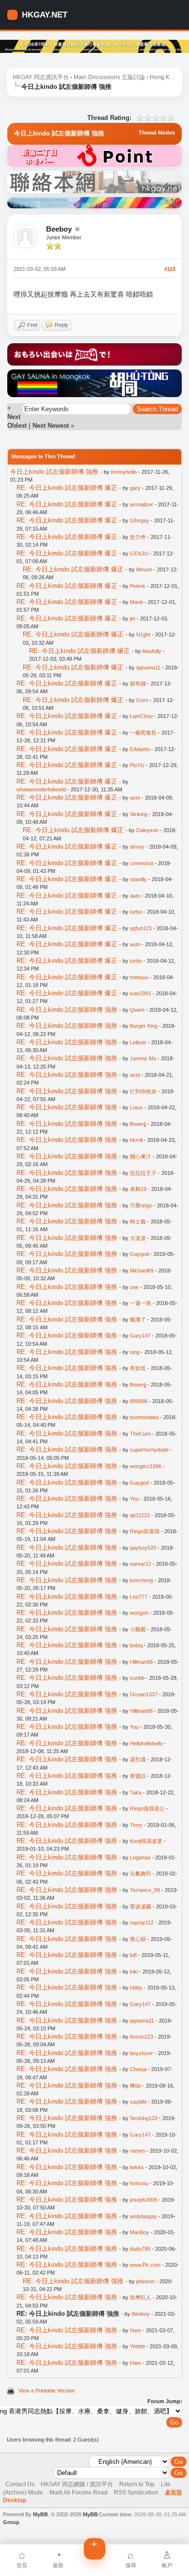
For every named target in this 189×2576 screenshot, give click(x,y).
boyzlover (142, 2053)
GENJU (139, 553)
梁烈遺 (138, 1759)
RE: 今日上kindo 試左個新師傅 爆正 (67, 488)
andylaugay (143, 2216)
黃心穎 (138, 1939)
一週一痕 (141, 1303)
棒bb (135, 2086)
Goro (142, 700)
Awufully (152, 651)
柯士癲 (138, 1221)
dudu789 (140, 2249)
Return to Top (137, 2484)
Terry (136, 1825)
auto (135, 896)
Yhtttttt (137, 2346)
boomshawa (144, 1417)
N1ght (143, 635)
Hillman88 (141, 1662)
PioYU (137, 765)
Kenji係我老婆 (146, 1841)
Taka (136, 1792)
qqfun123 (141, 928)
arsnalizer (142, 504)
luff (133, 1955)
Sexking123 (144, 2118)
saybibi (138, 2102)
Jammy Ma (143, 1058)
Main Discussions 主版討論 (109, 77)
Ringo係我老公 (147, 1808)
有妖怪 (138, 1368)
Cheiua (138, 2069)
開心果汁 (141, 1156)
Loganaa (140, 1857)
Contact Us (20, 2484)
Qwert (137, 1010)
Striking (139, 814)
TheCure (140, 1434)
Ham (135, 2330)
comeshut (142, 863)
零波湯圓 (141, 1907)
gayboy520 (143, 1548)
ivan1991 (141, 993)
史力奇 (138, 537)
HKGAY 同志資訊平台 (41, 77)
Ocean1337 (144, 1694)
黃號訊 (138, 1776)
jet (133, 619)
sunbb (137, 1678)
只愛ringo (141, 1205)
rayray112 (142, 1923)
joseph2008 (143, 2200)
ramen (137, 2151)
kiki (134, 1972)
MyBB (40, 2514)
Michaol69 (142, 1271)
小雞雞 (138, 1629)
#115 (170, 269)
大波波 (138, 1238)
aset (135, 798)
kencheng (142, 1580)
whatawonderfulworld (41, 789)
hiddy (136, 1988)
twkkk (137, 2167)
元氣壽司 (141, 1873)
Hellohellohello (146, 1743)
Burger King (144, 1026)
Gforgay (140, 520)
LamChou (141, 716)
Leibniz (138, 1042)
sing (135, 1352)
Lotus (136, 1107)
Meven (144, 569)
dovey (137, 847)
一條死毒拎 (143, 733)
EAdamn (140, 749)
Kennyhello (124, 472)
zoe (134, 1287)
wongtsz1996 (146, 1466)
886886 (139, 1401)
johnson (145, 2281)
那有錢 (138, 684)
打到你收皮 (143, 1091)
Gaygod (139, 1254)
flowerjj (138, 1124)
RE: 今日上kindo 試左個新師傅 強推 (67, 1010)
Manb (136, 602)
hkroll (136, 1140)
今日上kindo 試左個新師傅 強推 (54, 472)
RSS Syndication (136, 2492)
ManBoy (140, 2232)
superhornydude (149, 1450)
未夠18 (138, 1189)
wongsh (139, 1613)
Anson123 (141, 2037)
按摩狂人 (141, 2297)
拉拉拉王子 (143, 1173)
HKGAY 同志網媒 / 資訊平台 (77, 2484)
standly (138, 879)
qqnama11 (148, 668)
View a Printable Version (47, 2391)
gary (135, 488)
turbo (136, 912)
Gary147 (140, 1336)
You (134, 1499)
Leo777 (139, 1597)
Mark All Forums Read (79, 2492)
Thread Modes (157, 133)
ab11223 (140, 1515)
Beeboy (59, 229)
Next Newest (51, 426)
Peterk (138, 586)
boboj (136, 1645)
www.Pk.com (145, 2265)
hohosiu (139, 977)
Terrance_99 (145, 1890)
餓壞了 (138, 1320)
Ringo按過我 (145, 1531)
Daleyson (147, 830)
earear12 (141, 1564)
